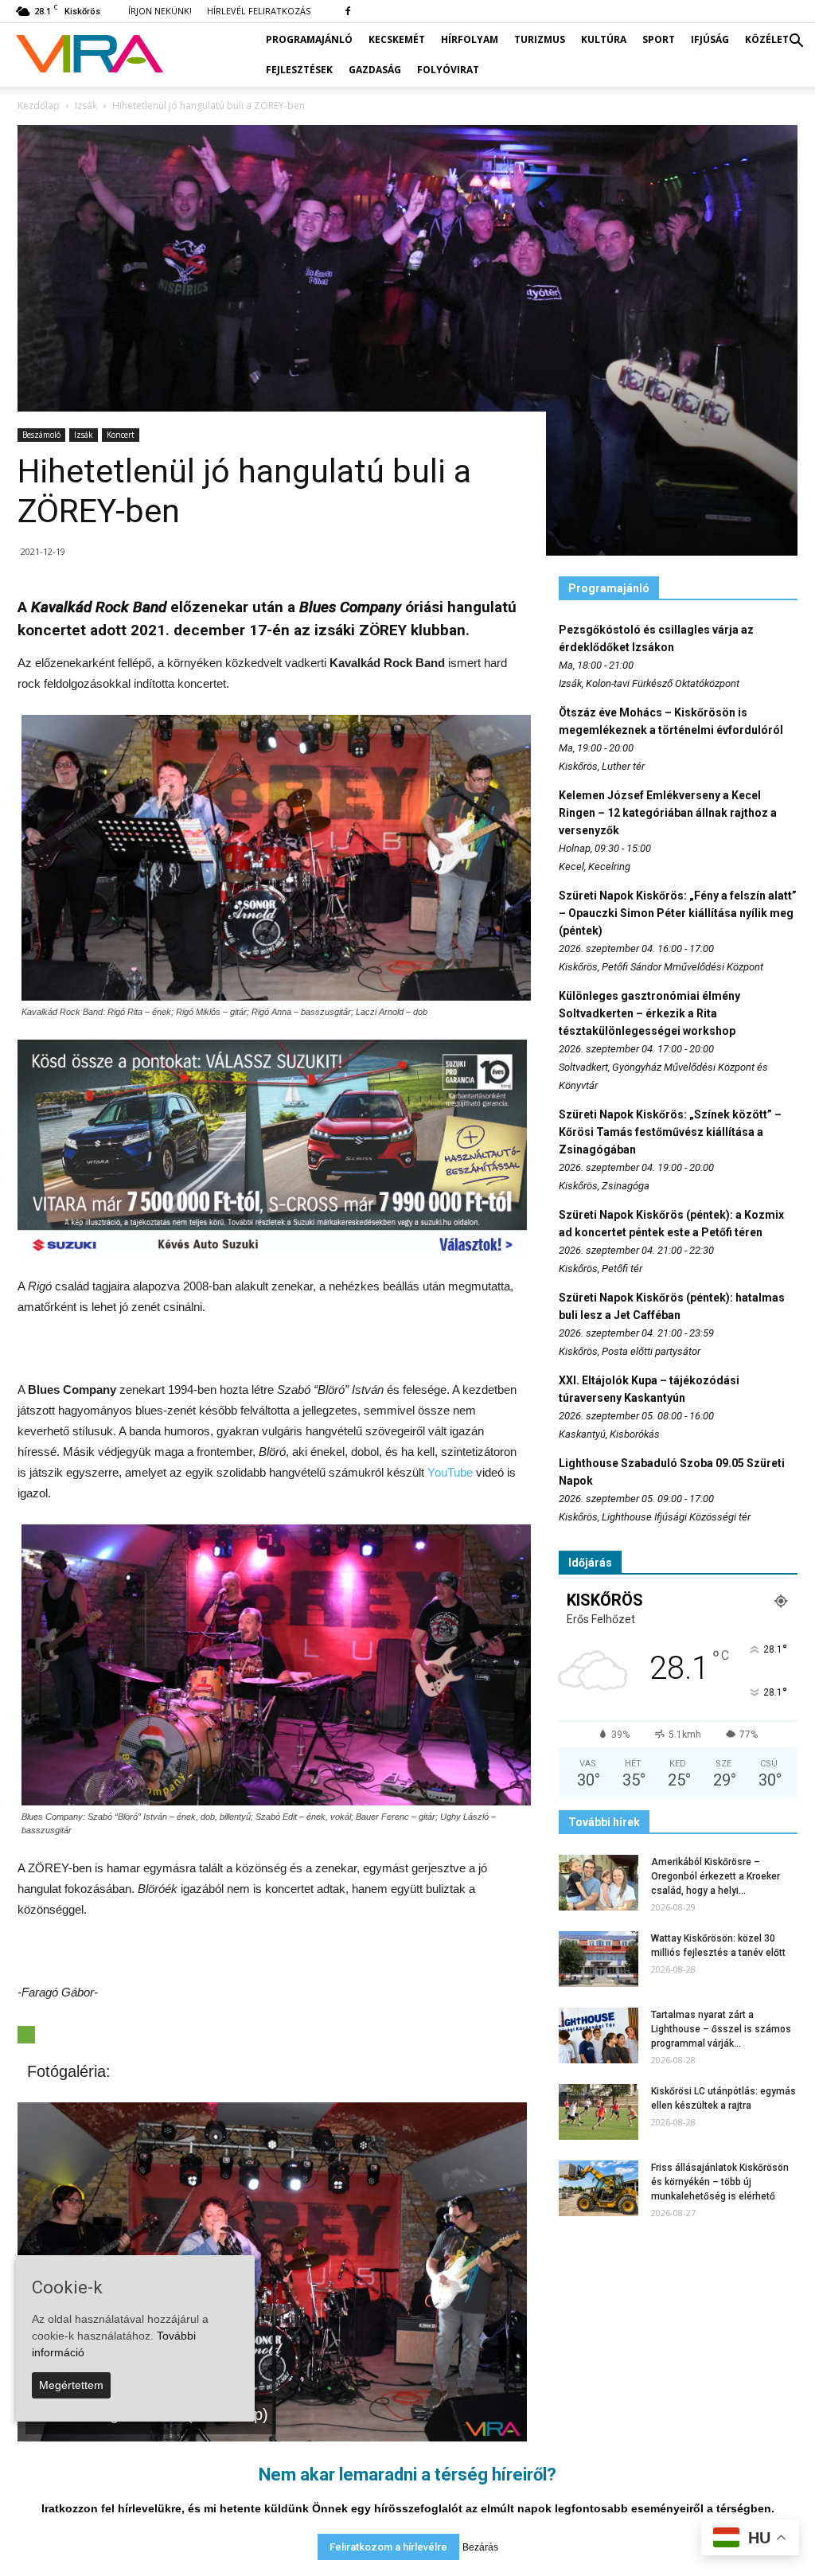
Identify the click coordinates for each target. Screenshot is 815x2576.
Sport (659, 39)
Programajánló (309, 39)
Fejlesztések (299, 70)
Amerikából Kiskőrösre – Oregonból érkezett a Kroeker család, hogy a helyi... (716, 1876)
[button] (796, 41)
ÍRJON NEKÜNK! (160, 11)
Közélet (767, 39)
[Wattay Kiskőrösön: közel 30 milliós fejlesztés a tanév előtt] (599, 1959)
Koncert (121, 435)
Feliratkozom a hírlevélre (388, 2547)
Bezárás (480, 2547)
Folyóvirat (448, 70)
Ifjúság (710, 39)
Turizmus (540, 39)
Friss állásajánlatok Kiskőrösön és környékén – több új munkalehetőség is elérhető (720, 2182)
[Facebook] (348, 11)
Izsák (84, 435)
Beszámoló (41, 435)
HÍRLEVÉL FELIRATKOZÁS (259, 11)
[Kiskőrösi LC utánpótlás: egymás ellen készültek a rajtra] (599, 2112)
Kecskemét (397, 39)
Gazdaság (375, 70)
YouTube (450, 1472)
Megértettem (71, 2385)
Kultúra (604, 39)
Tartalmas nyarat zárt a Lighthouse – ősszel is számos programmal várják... (721, 2029)
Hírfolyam (470, 39)
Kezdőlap (39, 105)
